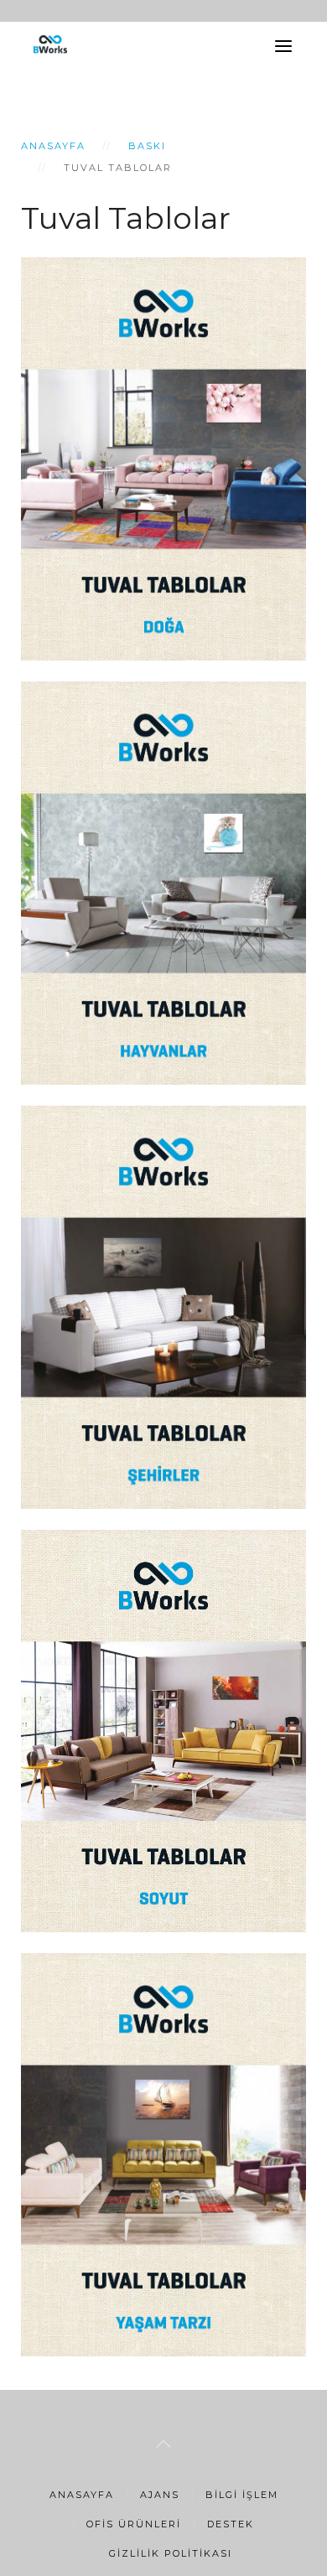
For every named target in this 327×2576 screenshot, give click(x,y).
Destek (231, 2524)
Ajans (160, 2495)
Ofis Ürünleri (134, 2524)
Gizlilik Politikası (171, 2553)
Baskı (147, 146)
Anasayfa (53, 146)
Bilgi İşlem (242, 2495)
